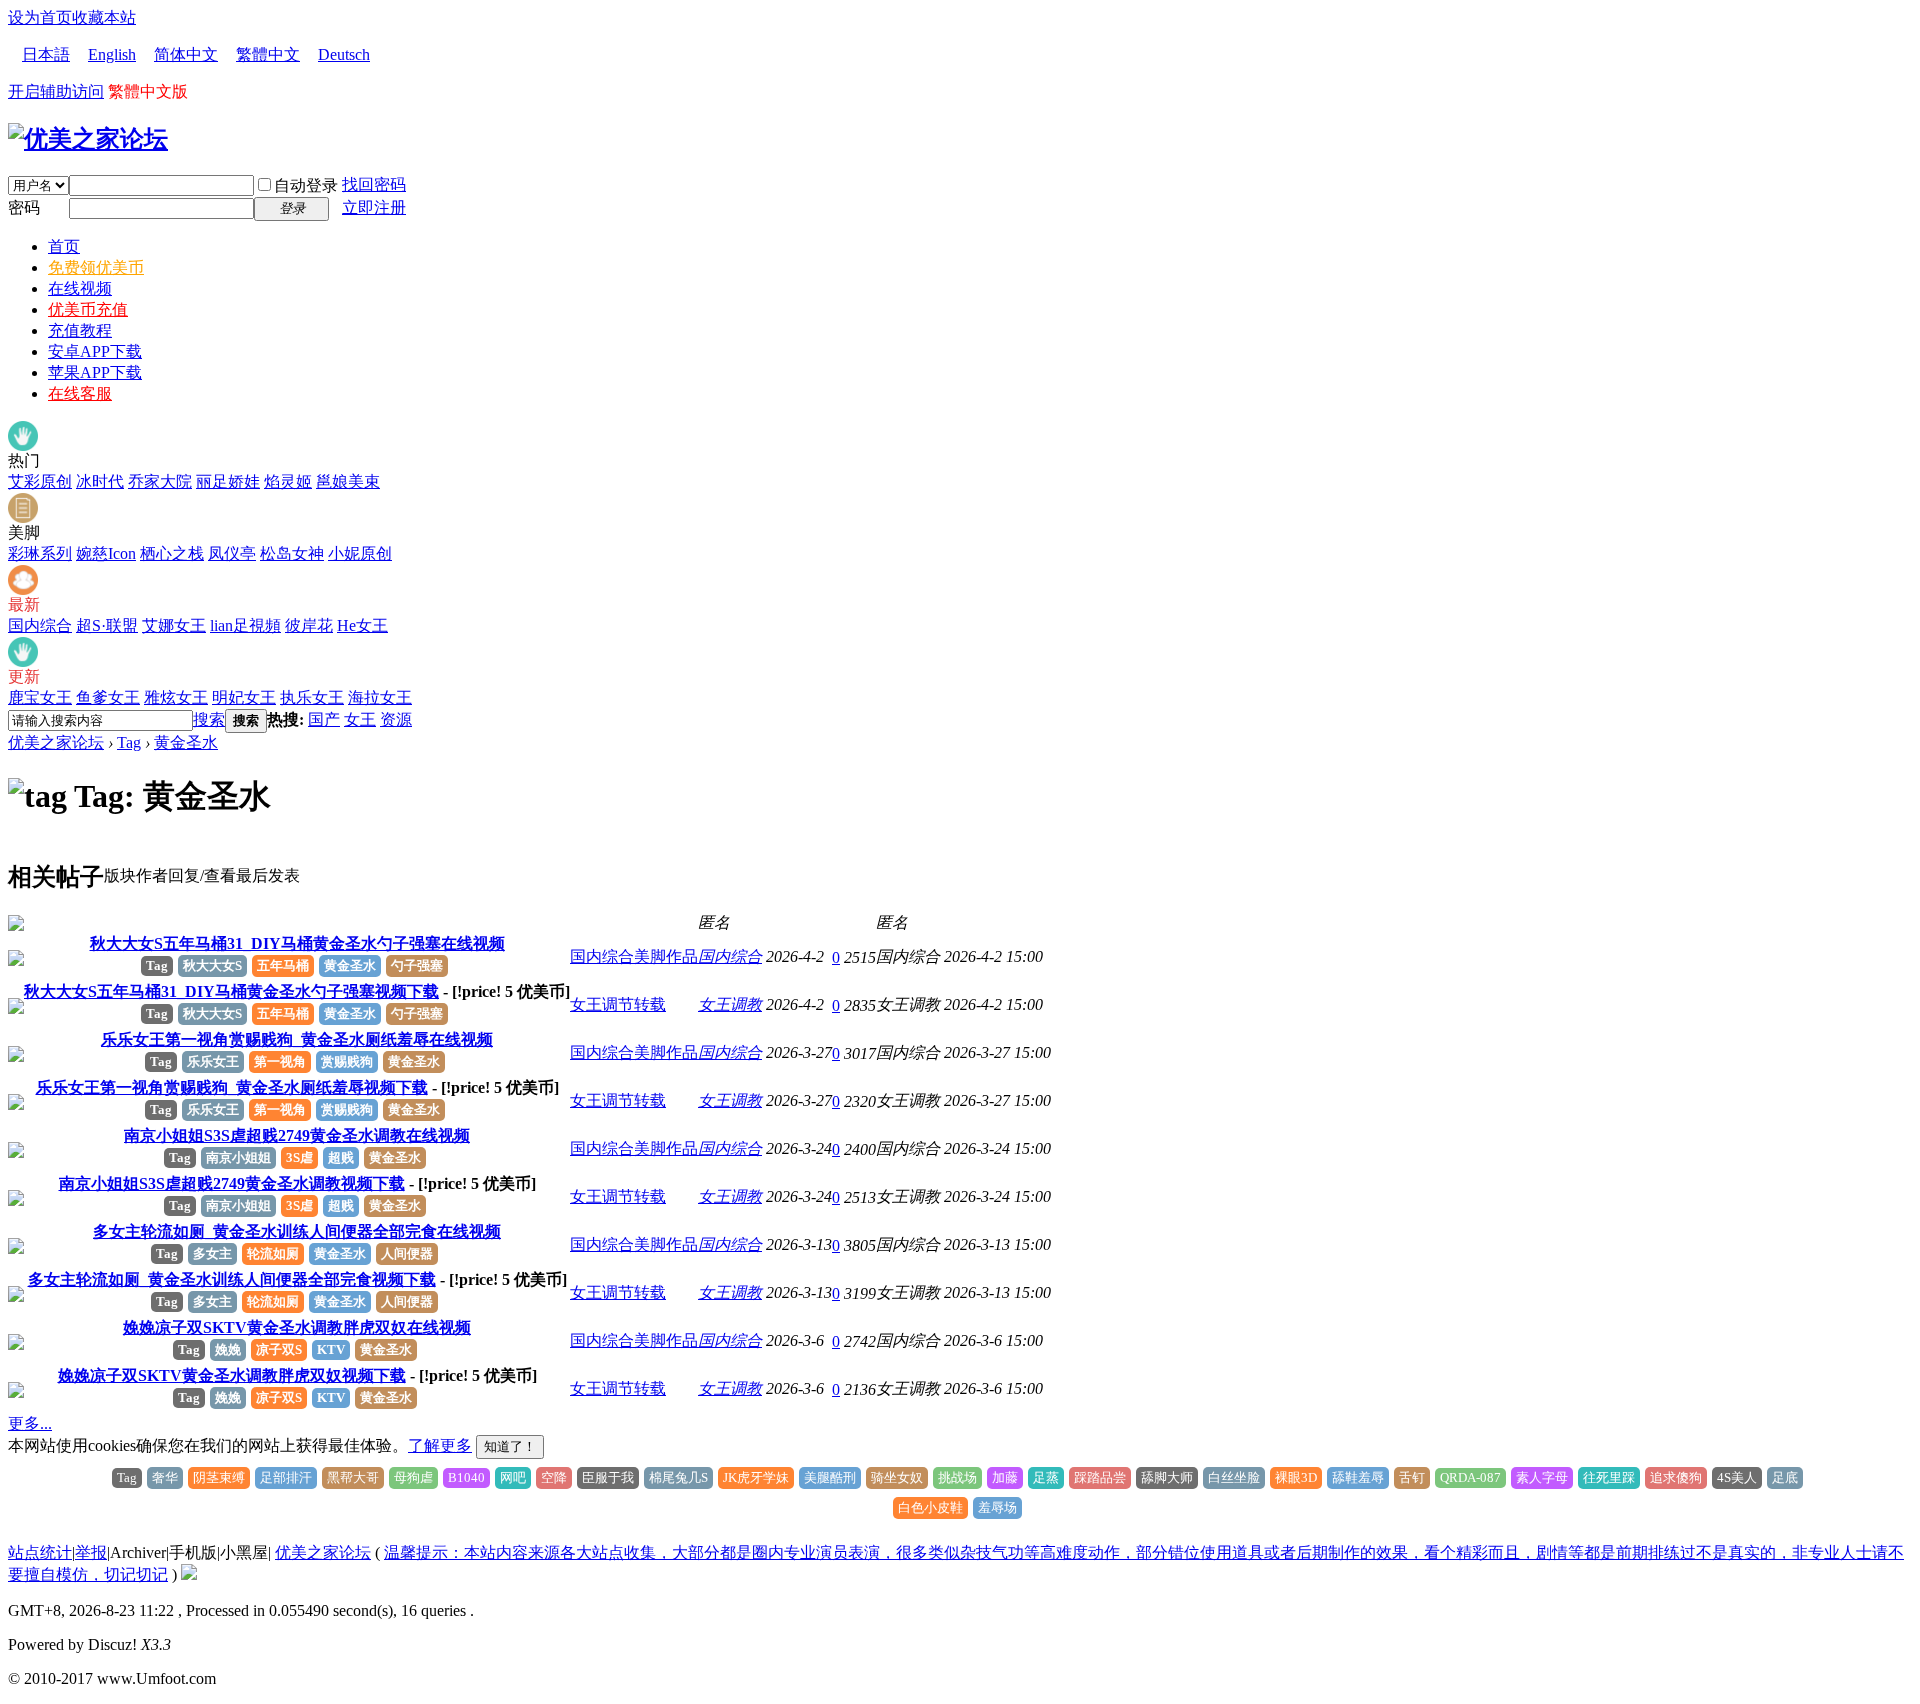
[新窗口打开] (16, 925)
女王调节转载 (618, 1004)
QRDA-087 (1470, 1477)
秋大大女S (212, 965)
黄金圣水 (186, 742)
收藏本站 (104, 17)
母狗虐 (413, 1477)
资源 (396, 719)
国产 (324, 719)
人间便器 (407, 1253)
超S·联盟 (107, 625)
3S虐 (299, 1157)
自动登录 (306, 185)
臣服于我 (608, 1477)
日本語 (46, 54)
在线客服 (80, 393)
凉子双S (279, 1349)
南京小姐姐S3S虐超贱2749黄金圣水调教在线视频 (297, 1135)
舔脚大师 (1167, 1477)
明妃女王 (244, 697)
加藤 (1005, 1477)
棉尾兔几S (678, 1477)
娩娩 (228, 1349)
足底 (1785, 1477)
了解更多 (440, 1445)
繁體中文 (268, 54)
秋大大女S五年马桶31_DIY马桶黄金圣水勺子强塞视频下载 (231, 991)
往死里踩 (1609, 1477)
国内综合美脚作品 (634, 956)
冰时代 (100, 481)
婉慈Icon (106, 553)
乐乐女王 (213, 1061)
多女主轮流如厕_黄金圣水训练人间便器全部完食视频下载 (232, 1279)
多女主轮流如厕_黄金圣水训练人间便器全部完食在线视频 (297, 1231)
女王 (360, 719)
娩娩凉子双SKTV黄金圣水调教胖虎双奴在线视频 (297, 1327)
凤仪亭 (232, 553)
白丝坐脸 (1234, 1477)
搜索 (209, 719)
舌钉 (1412, 1477)
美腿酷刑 (830, 1477)
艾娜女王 (174, 625)
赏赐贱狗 (347, 1061)
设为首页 (40, 17)
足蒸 (1046, 1477)
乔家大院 (160, 481)
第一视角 (280, 1061)
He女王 (362, 625)
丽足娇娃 (228, 481)
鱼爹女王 (108, 697)
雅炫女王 (176, 697)
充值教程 (80, 330)
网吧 (513, 1477)
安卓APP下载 (95, 351)
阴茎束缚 (219, 1477)
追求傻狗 (1676, 1477)
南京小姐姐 (238, 1157)
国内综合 (40, 625)
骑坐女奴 (897, 1477)
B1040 (466, 1477)
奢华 (165, 1477)
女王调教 (730, 1004)
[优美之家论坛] (88, 139)
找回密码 (374, 184)
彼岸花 (309, 625)
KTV (331, 1349)
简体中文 (186, 54)
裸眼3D (1296, 1477)
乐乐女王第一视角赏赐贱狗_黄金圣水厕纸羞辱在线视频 (297, 1039)
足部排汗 (286, 1477)
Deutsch (344, 54)
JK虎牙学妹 (756, 1477)
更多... (30, 1423)
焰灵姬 (288, 481)
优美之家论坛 (56, 742)
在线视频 (80, 288)
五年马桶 (283, 965)
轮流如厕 (273, 1253)
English (112, 54)
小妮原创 (360, 553)
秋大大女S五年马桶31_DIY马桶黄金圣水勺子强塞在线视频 (297, 943)
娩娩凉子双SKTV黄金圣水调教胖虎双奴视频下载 (232, 1375)
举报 (91, 1552)
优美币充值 (88, 309)
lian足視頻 (245, 625)
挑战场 (957, 1477)
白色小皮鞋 (930, 1507)
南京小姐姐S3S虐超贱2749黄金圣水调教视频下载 (232, 1183)
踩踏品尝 (1100, 1477)
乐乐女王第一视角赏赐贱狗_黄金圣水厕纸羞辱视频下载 (232, 1087)
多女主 (212, 1253)
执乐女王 (312, 697)
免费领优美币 (96, 267)
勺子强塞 (417, 965)
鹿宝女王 (40, 697)
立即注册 (374, 207)
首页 (64, 246)
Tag (129, 742)
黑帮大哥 (353, 1477)
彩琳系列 (40, 553)
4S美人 (1737, 1477)
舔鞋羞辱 (1358, 1477)
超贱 (341, 1157)
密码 (24, 207)
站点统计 (40, 1552)
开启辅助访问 (56, 91)
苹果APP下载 (95, 372)
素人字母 (1542, 1477)
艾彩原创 (40, 481)
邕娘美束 (348, 481)
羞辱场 (997, 1507)
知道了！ (510, 1446)
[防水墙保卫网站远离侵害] (189, 1574)
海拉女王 (380, 697)
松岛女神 (292, 553)
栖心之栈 (172, 553)
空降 (554, 1477)
